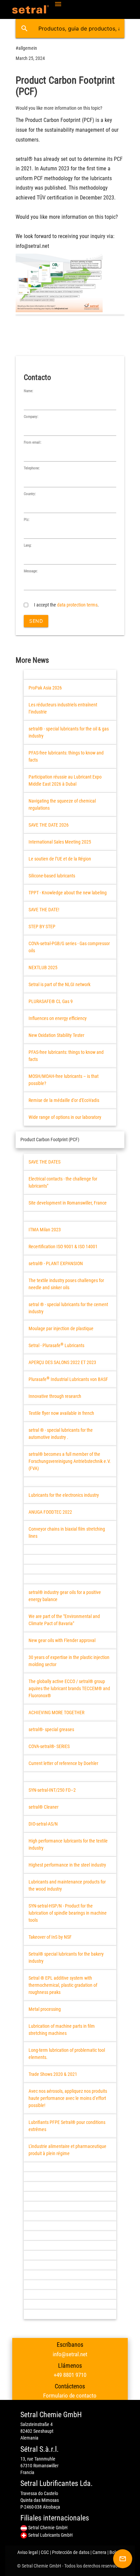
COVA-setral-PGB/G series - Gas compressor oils (69, 947)
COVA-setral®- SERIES (49, 1746)
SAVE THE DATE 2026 (49, 825)
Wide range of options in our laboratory (65, 1117)
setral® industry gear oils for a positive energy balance (65, 1596)
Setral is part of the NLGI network (59, 984)
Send (36, 621)
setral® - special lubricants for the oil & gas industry (69, 732)
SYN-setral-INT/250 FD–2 (52, 1790)
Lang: (28, 545)
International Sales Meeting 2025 (60, 842)
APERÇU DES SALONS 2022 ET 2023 (62, 1362)
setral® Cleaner (43, 1807)
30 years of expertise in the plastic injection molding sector (69, 1661)
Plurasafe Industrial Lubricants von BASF (68, 1379)
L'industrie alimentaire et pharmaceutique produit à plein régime (67, 2150)
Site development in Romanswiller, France (68, 1203)
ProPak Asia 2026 (45, 688)
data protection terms (77, 605)
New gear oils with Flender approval (62, 1640)
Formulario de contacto (70, 2396)
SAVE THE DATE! (44, 910)
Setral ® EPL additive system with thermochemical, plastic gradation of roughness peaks (63, 1985)
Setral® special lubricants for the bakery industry (66, 1957)
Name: (29, 391)
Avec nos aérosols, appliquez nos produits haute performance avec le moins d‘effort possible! (68, 2098)
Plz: (27, 520)
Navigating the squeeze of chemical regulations (62, 804)
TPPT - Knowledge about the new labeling (68, 893)
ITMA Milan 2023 (45, 1230)
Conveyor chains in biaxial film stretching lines (67, 1532)
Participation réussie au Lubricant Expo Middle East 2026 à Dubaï (65, 780)
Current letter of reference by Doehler (63, 1763)
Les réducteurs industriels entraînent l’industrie (63, 708)
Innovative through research (55, 1396)
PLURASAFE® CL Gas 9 (51, 1001)
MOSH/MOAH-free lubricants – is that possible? (64, 1080)
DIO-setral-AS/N (43, 1824)
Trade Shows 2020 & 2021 (53, 2074)
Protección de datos (71, 2552)
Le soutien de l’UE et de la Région (60, 859)
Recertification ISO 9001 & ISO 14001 (63, 1247)
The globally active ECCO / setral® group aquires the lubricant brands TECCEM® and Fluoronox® (69, 1688)
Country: (30, 494)
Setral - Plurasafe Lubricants (56, 1345)
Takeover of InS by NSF (50, 1937)
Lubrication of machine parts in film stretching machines (62, 2030)
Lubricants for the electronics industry (64, 1495)
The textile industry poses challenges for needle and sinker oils (66, 1284)
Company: (31, 417)
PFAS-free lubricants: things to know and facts (66, 756)
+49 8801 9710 (70, 2375)
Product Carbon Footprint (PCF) (50, 1140)
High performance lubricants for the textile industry (68, 1844)
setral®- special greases (51, 1729)
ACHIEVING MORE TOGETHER (56, 1712)
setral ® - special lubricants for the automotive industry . (61, 1434)
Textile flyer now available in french (61, 1413)
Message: (31, 571)
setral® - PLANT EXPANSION (56, 1263)
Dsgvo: (29, 597)
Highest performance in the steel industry (67, 1865)
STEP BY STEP (42, 927)
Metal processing (45, 2009)
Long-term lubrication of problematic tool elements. (67, 2054)
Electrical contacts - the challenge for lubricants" (63, 1182)
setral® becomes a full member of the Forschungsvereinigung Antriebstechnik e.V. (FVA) (70, 1461)
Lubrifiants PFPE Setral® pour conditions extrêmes (67, 2126)
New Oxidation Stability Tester (56, 1035)
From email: (33, 442)
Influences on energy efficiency (58, 1018)
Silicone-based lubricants (52, 876)
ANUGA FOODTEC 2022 (50, 1512)
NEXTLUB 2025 (43, 967)
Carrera (99, 2552)
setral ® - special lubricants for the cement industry (68, 1308)
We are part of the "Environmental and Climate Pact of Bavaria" (64, 1620)
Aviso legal (28, 2552)
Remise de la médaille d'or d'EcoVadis (64, 1100)
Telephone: (32, 468)
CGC (45, 2552)
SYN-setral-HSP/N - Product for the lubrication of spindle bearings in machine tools (68, 1913)
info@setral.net (70, 2354)
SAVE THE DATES (45, 1162)
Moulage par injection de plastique (61, 1328)
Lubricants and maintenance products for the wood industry (67, 1885)
